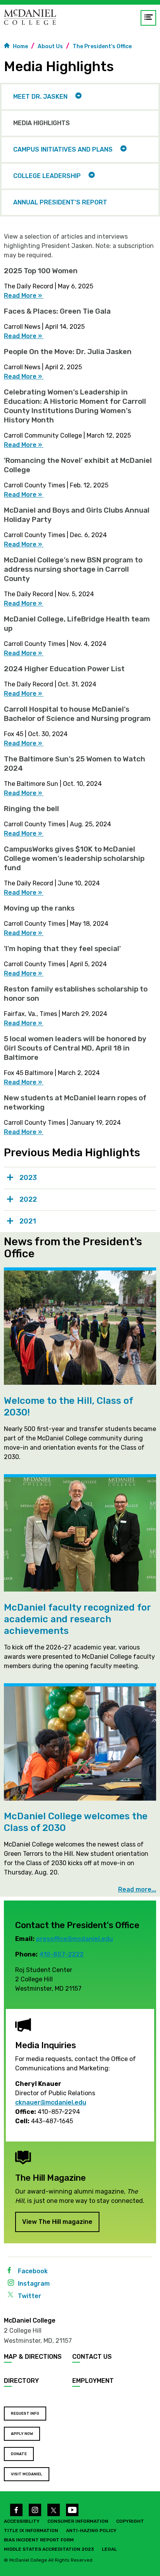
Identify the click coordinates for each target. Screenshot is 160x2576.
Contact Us (92, 2357)
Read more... (137, 1890)
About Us (50, 46)
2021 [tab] (28, 1221)
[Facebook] (16, 2510)
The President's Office (102, 46)
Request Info (25, 2414)
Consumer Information (78, 2521)
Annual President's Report (60, 202)
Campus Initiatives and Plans (63, 149)
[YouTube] (72, 2510)
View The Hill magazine (57, 2222)
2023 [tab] (28, 1178)
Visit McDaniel (27, 2474)
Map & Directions (33, 2357)
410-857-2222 (61, 1954)
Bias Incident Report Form (39, 2540)
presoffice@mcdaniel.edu (75, 1939)
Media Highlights (42, 123)
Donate (19, 2454)
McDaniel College (30, 2320)
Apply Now (22, 2434)
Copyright (130, 2521)
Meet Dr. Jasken (40, 97)
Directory (21, 2381)
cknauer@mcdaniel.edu (51, 2102)
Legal (109, 2549)
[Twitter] (54, 2510)
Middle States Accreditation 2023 (49, 2549)
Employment (93, 2381)
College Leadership (47, 176)
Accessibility (22, 2521)
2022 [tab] (28, 1199)
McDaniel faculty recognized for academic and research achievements (77, 1619)
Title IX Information (31, 2531)
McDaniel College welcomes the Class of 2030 (76, 1822)
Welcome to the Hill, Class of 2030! (69, 1407)
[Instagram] (35, 2510)
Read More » (24, 296)
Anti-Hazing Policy (91, 2531)
